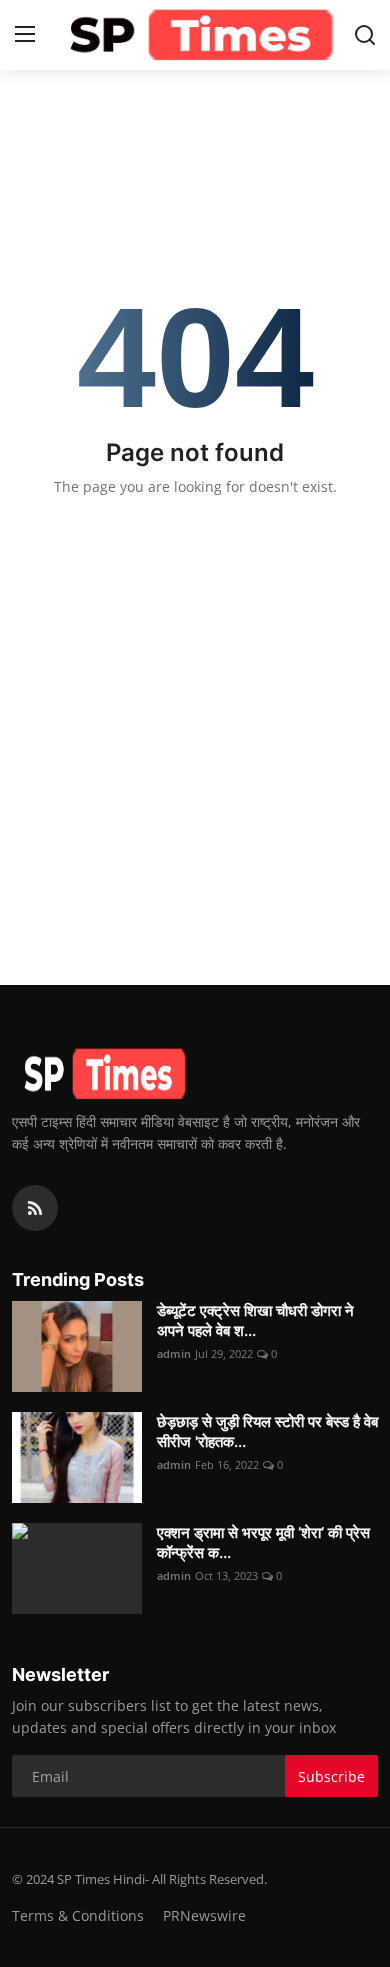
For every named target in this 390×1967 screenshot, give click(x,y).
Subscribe (331, 1776)
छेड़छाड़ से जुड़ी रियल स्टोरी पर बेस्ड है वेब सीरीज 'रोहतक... (267, 1431)
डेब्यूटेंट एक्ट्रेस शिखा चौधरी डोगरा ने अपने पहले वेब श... (255, 1320)
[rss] (35, 1208)
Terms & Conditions (78, 1915)
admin (174, 1353)
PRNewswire (204, 1915)
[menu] (25, 35)
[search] (365, 35)
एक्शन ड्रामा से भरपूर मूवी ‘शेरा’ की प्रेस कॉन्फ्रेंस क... (263, 1542)
